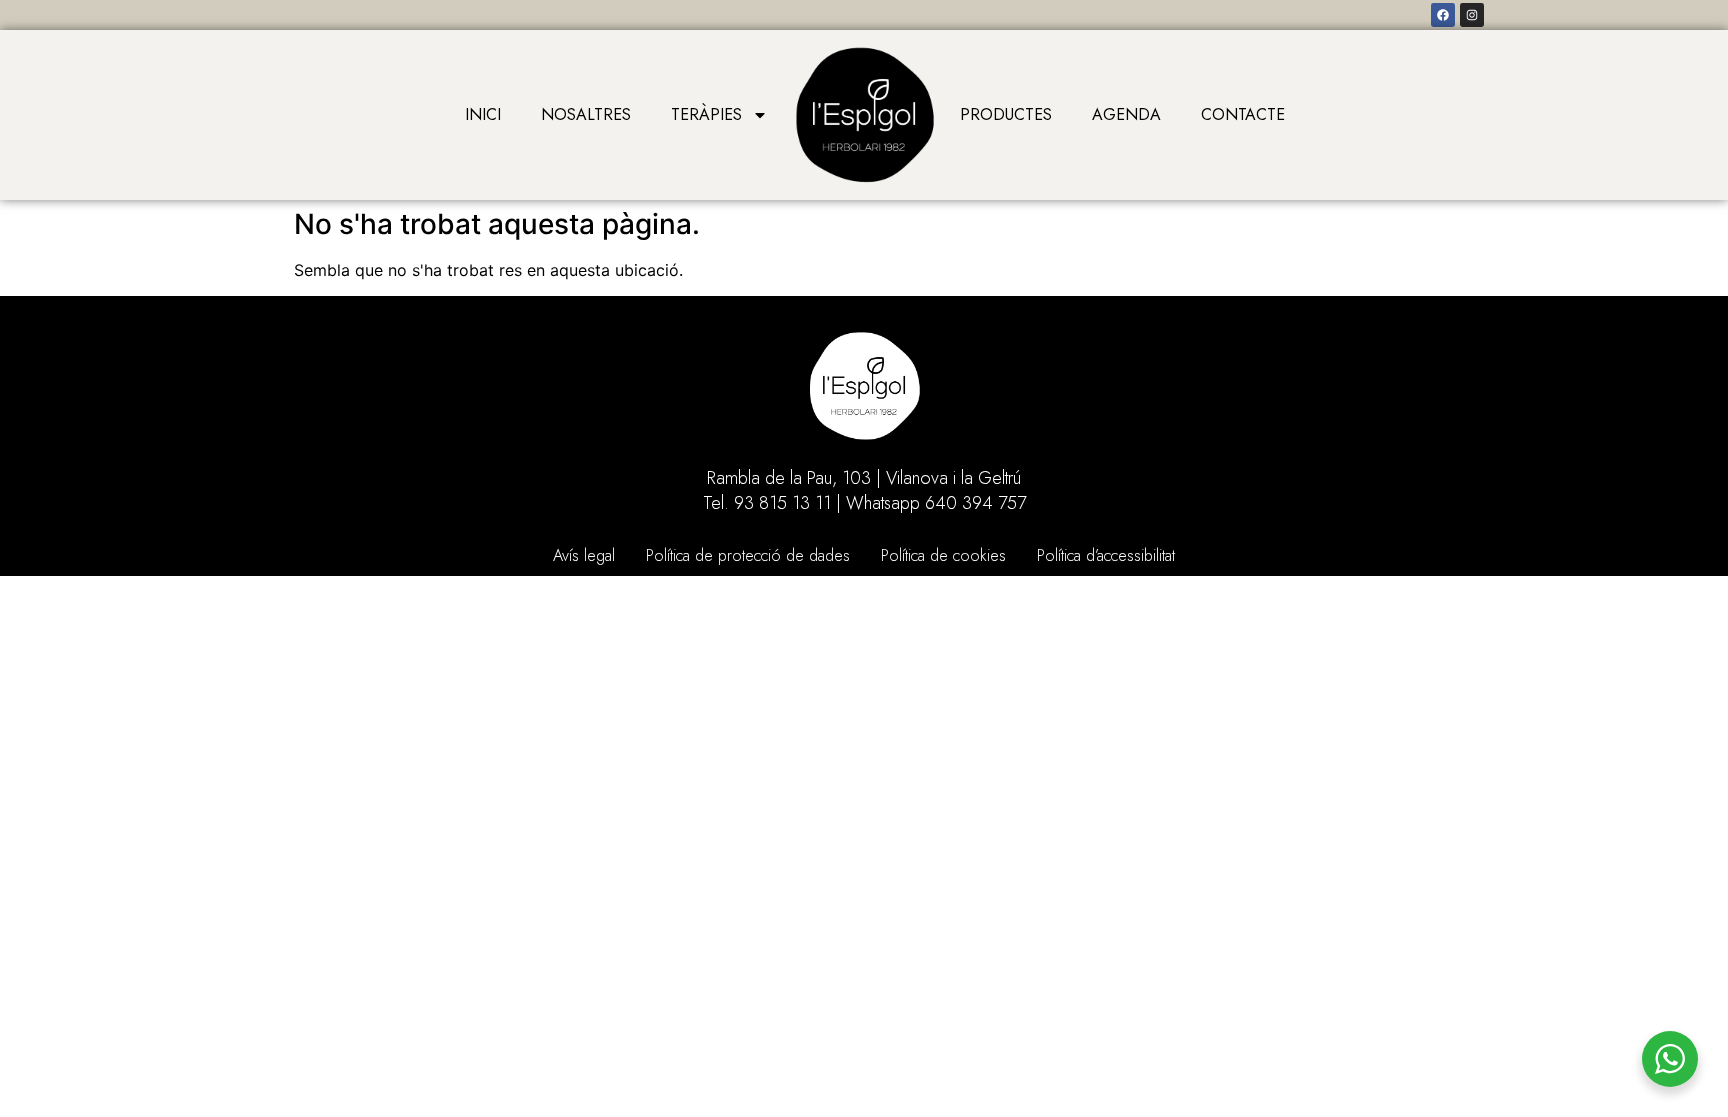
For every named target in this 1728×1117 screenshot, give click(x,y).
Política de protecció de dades (748, 556)
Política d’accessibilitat (1106, 556)
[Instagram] (1472, 15)
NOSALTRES (586, 114)
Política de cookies (943, 556)
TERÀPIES (706, 114)
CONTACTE (1243, 114)
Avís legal (584, 556)
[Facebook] (1443, 15)
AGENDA (1126, 114)
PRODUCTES (1006, 114)
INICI (483, 114)
